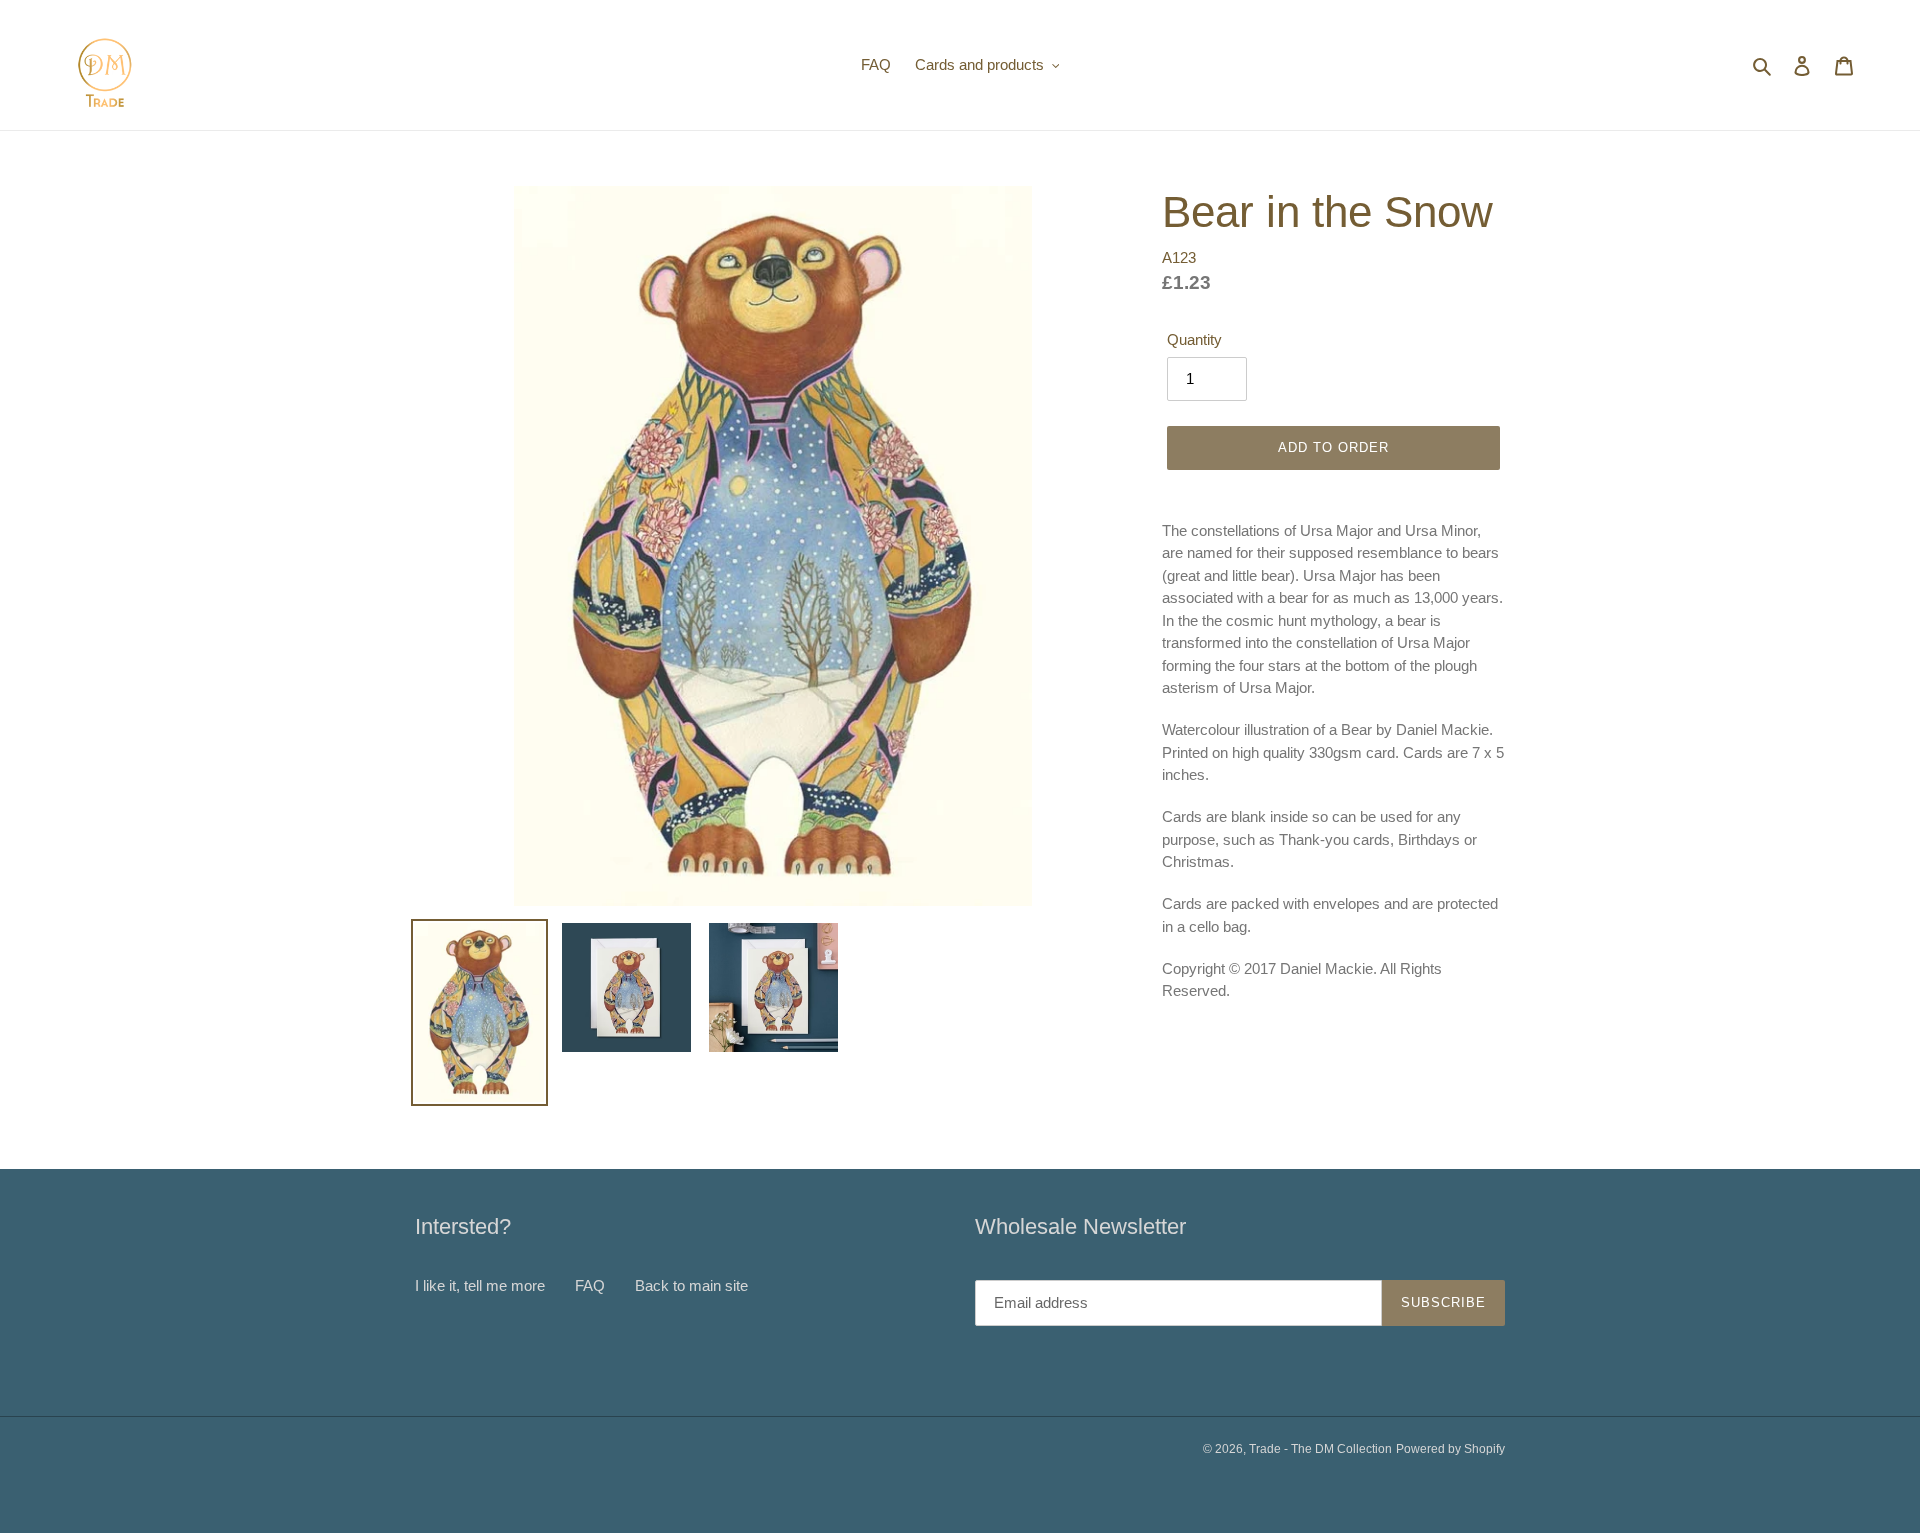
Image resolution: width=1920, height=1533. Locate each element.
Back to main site (691, 1285)
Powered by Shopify (1450, 1449)
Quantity (1194, 339)
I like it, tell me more (480, 1285)
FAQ (590, 1285)
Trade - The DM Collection (1320, 1449)
